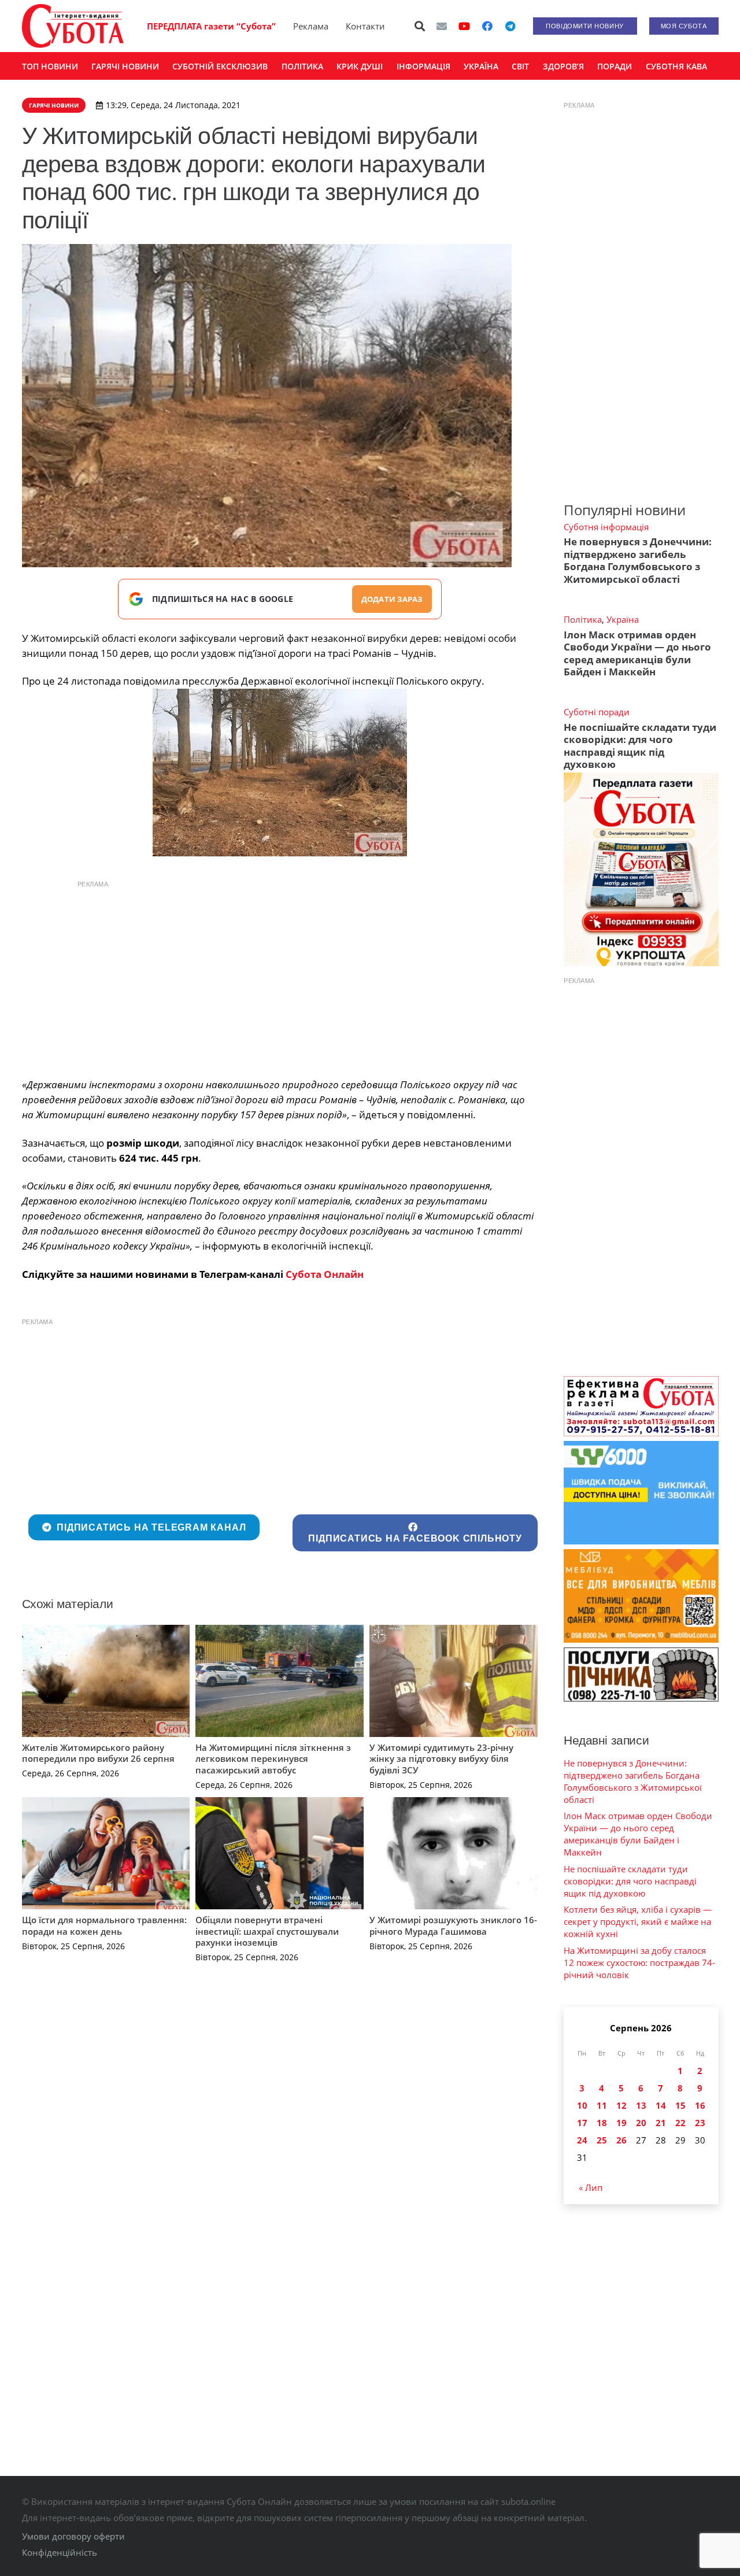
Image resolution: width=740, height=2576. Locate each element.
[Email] (442, 26)
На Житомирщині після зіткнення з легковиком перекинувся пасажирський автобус (273, 1759)
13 (641, 2105)
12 (621, 2105)
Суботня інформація (606, 527)
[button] (420, 26)
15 (680, 2105)
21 (661, 2123)
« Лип (591, 2187)
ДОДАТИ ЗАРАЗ (392, 599)
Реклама (311, 26)
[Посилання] (73, 26)
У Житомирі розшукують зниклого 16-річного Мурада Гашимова (453, 1925)
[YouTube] (464, 26)
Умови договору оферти (73, 2536)
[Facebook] (487, 26)
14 (661, 2105)
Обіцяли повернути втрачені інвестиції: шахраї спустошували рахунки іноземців (267, 1931)
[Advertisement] (280, 976)
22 (680, 2123)
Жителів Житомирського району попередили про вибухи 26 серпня (98, 1753)
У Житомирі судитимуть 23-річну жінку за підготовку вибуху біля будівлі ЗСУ (441, 1759)
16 (700, 2105)
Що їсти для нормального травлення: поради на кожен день (104, 1925)
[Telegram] (510, 26)
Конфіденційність (60, 2552)
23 (700, 2123)
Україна (623, 619)
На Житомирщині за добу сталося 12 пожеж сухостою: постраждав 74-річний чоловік (639, 1963)
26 (621, 2140)
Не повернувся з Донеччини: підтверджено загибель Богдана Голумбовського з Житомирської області (638, 560)
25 (602, 2140)
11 (602, 2105)
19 (621, 2123)
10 (582, 2105)
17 (582, 2123)
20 (641, 2123)
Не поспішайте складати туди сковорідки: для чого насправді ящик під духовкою (640, 746)
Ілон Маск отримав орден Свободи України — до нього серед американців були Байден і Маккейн (637, 653)
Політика (583, 619)
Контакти (365, 26)
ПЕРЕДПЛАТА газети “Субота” (211, 26)
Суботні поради (597, 712)
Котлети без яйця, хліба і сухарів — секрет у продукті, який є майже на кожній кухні (638, 1921)
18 (602, 2123)
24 (582, 2140)
